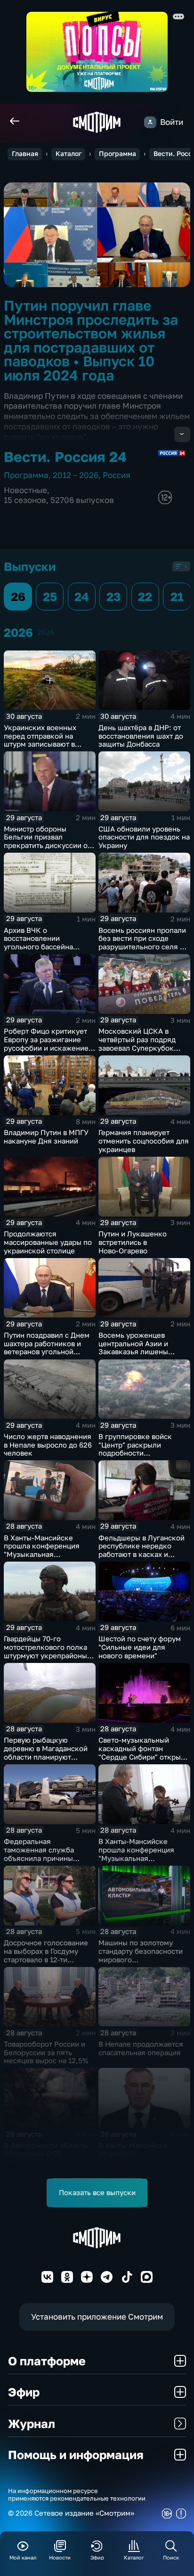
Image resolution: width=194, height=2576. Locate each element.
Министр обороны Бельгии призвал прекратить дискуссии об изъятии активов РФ (48, 841)
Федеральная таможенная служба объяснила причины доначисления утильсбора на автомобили (49, 1858)
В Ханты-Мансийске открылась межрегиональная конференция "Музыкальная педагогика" (133, 2166)
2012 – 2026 (76, 475)
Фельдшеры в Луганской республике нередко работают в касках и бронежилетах (141, 1550)
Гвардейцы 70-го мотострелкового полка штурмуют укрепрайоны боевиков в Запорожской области (48, 1655)
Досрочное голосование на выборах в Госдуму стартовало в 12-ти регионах (46, 1955)
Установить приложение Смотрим (97, 2317)
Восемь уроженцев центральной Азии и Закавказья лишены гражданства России (134, 1348)
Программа (117, 154)
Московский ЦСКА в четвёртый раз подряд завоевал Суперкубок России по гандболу (137, 1044)
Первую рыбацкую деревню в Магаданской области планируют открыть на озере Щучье (46, 1753)
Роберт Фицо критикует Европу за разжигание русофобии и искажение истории (46, 1044)
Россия (117, 475)
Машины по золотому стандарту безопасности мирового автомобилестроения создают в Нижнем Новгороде (141, 1964)
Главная (25, 154)
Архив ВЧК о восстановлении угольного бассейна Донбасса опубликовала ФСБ (46, 947)
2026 (46, 632)
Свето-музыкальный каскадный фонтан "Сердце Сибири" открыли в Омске (144, 1753)
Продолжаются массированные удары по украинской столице (48, 1242)
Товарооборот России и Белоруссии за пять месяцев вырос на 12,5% (46, 2053)
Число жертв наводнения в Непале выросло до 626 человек (48, 1445)
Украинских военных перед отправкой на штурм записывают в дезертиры (40, 740)
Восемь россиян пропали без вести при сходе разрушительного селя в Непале (142, 943)
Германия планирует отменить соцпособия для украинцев (144, 1141)
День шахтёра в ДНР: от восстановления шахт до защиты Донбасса (141, 736)
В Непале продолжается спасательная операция (141, 2048)
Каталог (69, 154)
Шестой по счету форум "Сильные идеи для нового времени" (140, 1647)
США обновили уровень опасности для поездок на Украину (144, 837)
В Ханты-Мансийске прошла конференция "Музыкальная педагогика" (136, 1854)
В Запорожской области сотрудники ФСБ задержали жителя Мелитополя (46, 2158)
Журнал (32, 2424)
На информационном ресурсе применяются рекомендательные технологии (77, 2494)
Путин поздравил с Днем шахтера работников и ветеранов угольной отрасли (47, 1348)
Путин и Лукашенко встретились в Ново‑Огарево (133, 1242)
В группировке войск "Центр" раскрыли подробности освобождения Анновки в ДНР (143, 1453)
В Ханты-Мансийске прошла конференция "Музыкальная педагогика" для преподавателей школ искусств (42, 1559)
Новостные (25, 490)
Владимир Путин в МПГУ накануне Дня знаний (46, 1137)
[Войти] (150, 122)
